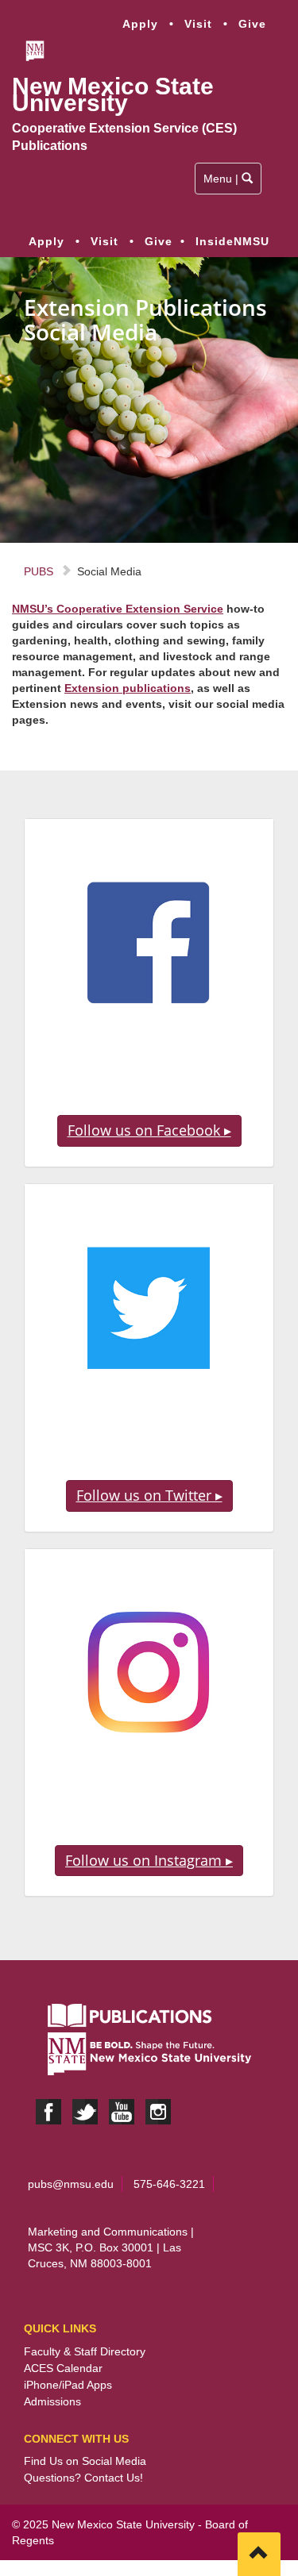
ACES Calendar (63, 2368)
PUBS (39, 571)
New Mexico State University (113, 95)
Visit (198, 24)
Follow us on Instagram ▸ (149, 1860)
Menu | (228, 183)
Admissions (52, 2401)
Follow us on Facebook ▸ (149, 1130)
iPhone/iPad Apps (68, 2385)
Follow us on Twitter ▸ (149, 1495)
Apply (140, 24)
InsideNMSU (232, 241)
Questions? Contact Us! (83, 2478)
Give (252, 24)
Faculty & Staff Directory (85, 2351)
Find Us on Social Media (85, 2461)
